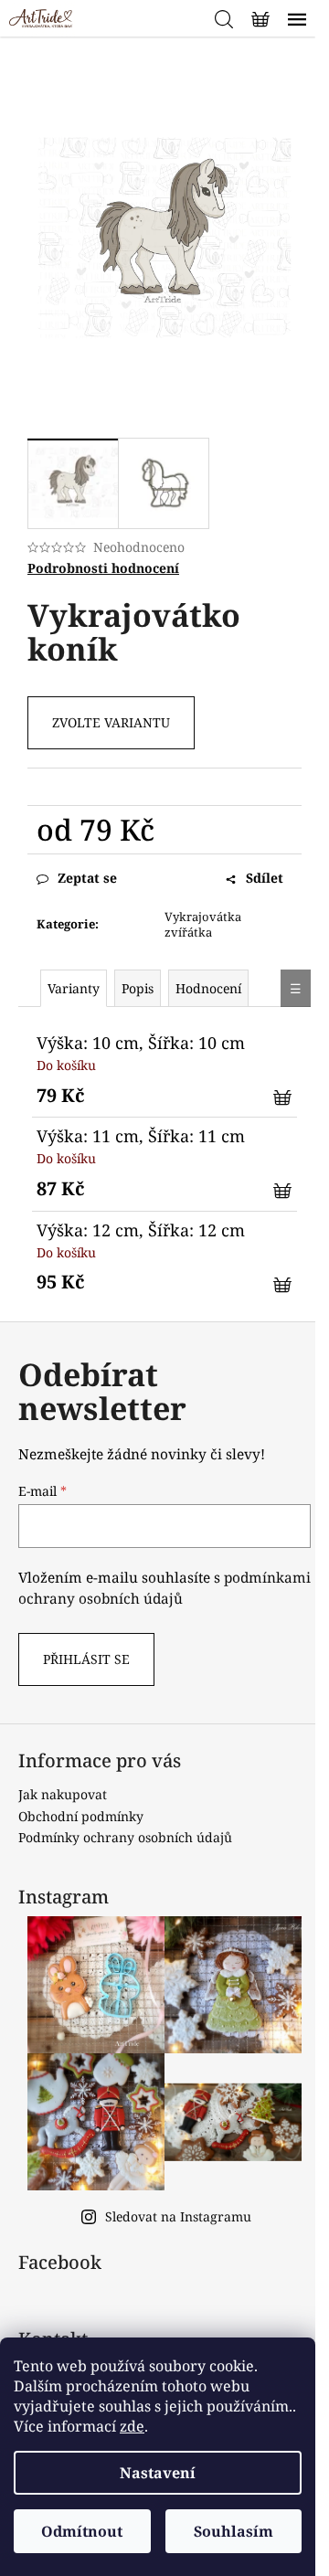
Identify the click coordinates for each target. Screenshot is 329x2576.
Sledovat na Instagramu (178, 2216)
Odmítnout (82, 2531)
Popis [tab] (138, 988)
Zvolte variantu (111, 722)
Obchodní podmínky (81, 1816)
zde (132, 2426)
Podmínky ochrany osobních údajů (125, 1837)
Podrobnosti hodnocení (103, 568)
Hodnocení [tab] (208, 988)
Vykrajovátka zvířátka (203, 924)
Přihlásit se (86, 1659)
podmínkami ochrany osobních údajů (164, 1588)
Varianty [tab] (74, 988)
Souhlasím (233, 2531)
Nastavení (158, 2473)
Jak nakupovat (63, 1794)
